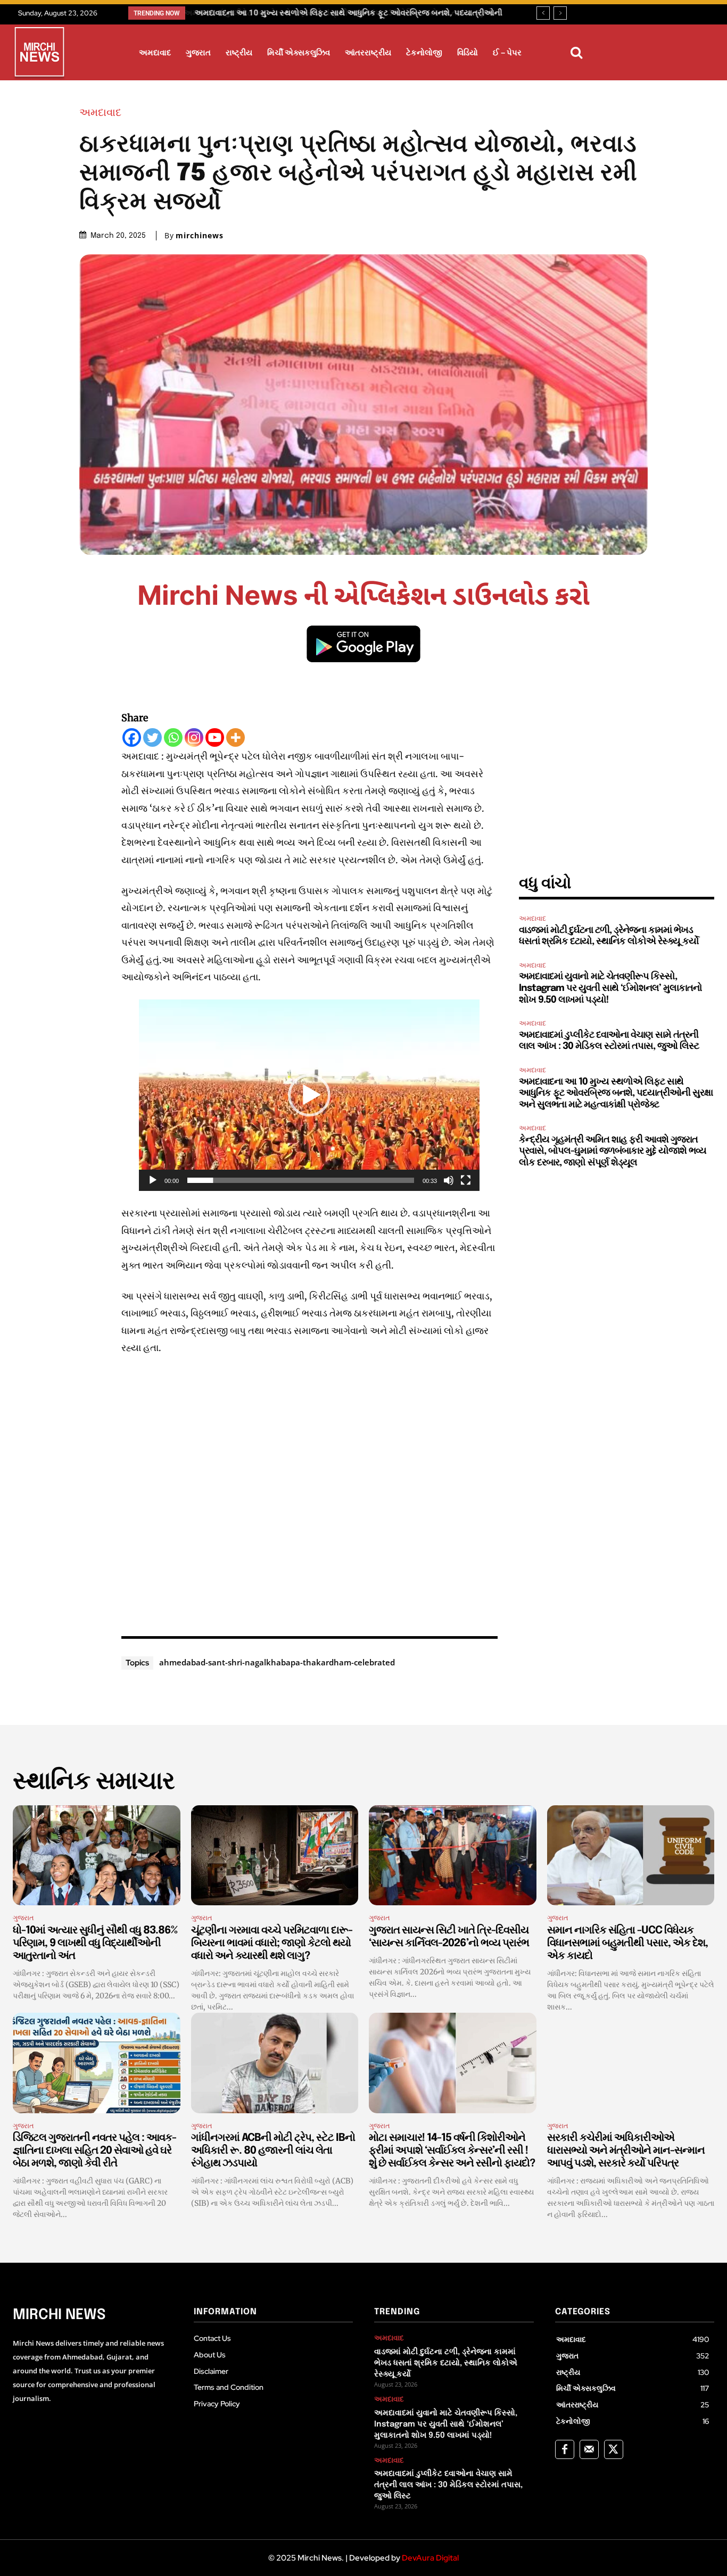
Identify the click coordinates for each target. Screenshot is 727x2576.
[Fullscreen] (466, 1180)
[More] (236, 737)
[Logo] (39, 54)
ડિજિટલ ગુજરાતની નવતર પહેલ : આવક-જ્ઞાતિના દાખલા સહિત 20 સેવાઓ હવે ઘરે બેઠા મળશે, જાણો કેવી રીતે (94, 2151)
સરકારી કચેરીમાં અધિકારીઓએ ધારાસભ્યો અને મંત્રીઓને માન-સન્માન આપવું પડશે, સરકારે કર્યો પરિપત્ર (626, 2151)
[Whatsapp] (173, 737)
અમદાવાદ (100, 112)
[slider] (301, 1180)
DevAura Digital (430, 2558)
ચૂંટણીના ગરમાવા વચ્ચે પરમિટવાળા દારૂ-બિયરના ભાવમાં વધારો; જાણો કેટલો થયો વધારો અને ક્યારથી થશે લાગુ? (272, 1943)
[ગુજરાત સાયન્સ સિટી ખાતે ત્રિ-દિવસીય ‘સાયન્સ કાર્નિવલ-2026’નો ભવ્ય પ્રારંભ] (453, 1856)
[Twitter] (152, 737)
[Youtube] (215, 737)
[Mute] (449, 1180)
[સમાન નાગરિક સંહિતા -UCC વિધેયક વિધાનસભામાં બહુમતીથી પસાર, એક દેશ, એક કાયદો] (631, 1856)
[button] (576, 53)
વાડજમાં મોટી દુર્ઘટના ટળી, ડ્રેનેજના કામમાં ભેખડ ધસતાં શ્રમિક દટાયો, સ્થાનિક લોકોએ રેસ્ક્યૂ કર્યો (446, 2363)
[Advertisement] (309, 1494)
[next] (560, 13)
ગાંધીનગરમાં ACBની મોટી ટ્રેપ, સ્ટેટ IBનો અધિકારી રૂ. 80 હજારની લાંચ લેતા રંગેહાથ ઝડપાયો (273, 2151)
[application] (309, 1095)
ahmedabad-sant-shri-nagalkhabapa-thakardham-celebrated (277, 1662)
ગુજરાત (23, 1918)
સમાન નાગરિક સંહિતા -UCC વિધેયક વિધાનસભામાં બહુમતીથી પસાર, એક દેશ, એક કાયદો (627, 1943)
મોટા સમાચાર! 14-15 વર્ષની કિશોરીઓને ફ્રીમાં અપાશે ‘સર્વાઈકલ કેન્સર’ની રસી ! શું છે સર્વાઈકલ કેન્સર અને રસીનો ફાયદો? (452, 2151)
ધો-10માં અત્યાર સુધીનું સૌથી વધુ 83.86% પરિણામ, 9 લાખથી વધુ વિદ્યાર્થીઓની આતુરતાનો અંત (95, 1943)
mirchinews (200, 236)
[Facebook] (132, 737)
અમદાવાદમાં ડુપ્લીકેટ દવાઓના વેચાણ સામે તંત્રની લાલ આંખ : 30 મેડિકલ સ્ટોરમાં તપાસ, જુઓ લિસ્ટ (448, 2485)
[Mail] (589, 2449)
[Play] (153, 1180)
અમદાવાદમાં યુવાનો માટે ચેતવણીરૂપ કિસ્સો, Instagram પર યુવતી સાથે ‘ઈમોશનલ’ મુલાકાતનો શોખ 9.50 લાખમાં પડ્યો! (610, 988)
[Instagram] (194, 737)
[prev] (543, 13)
